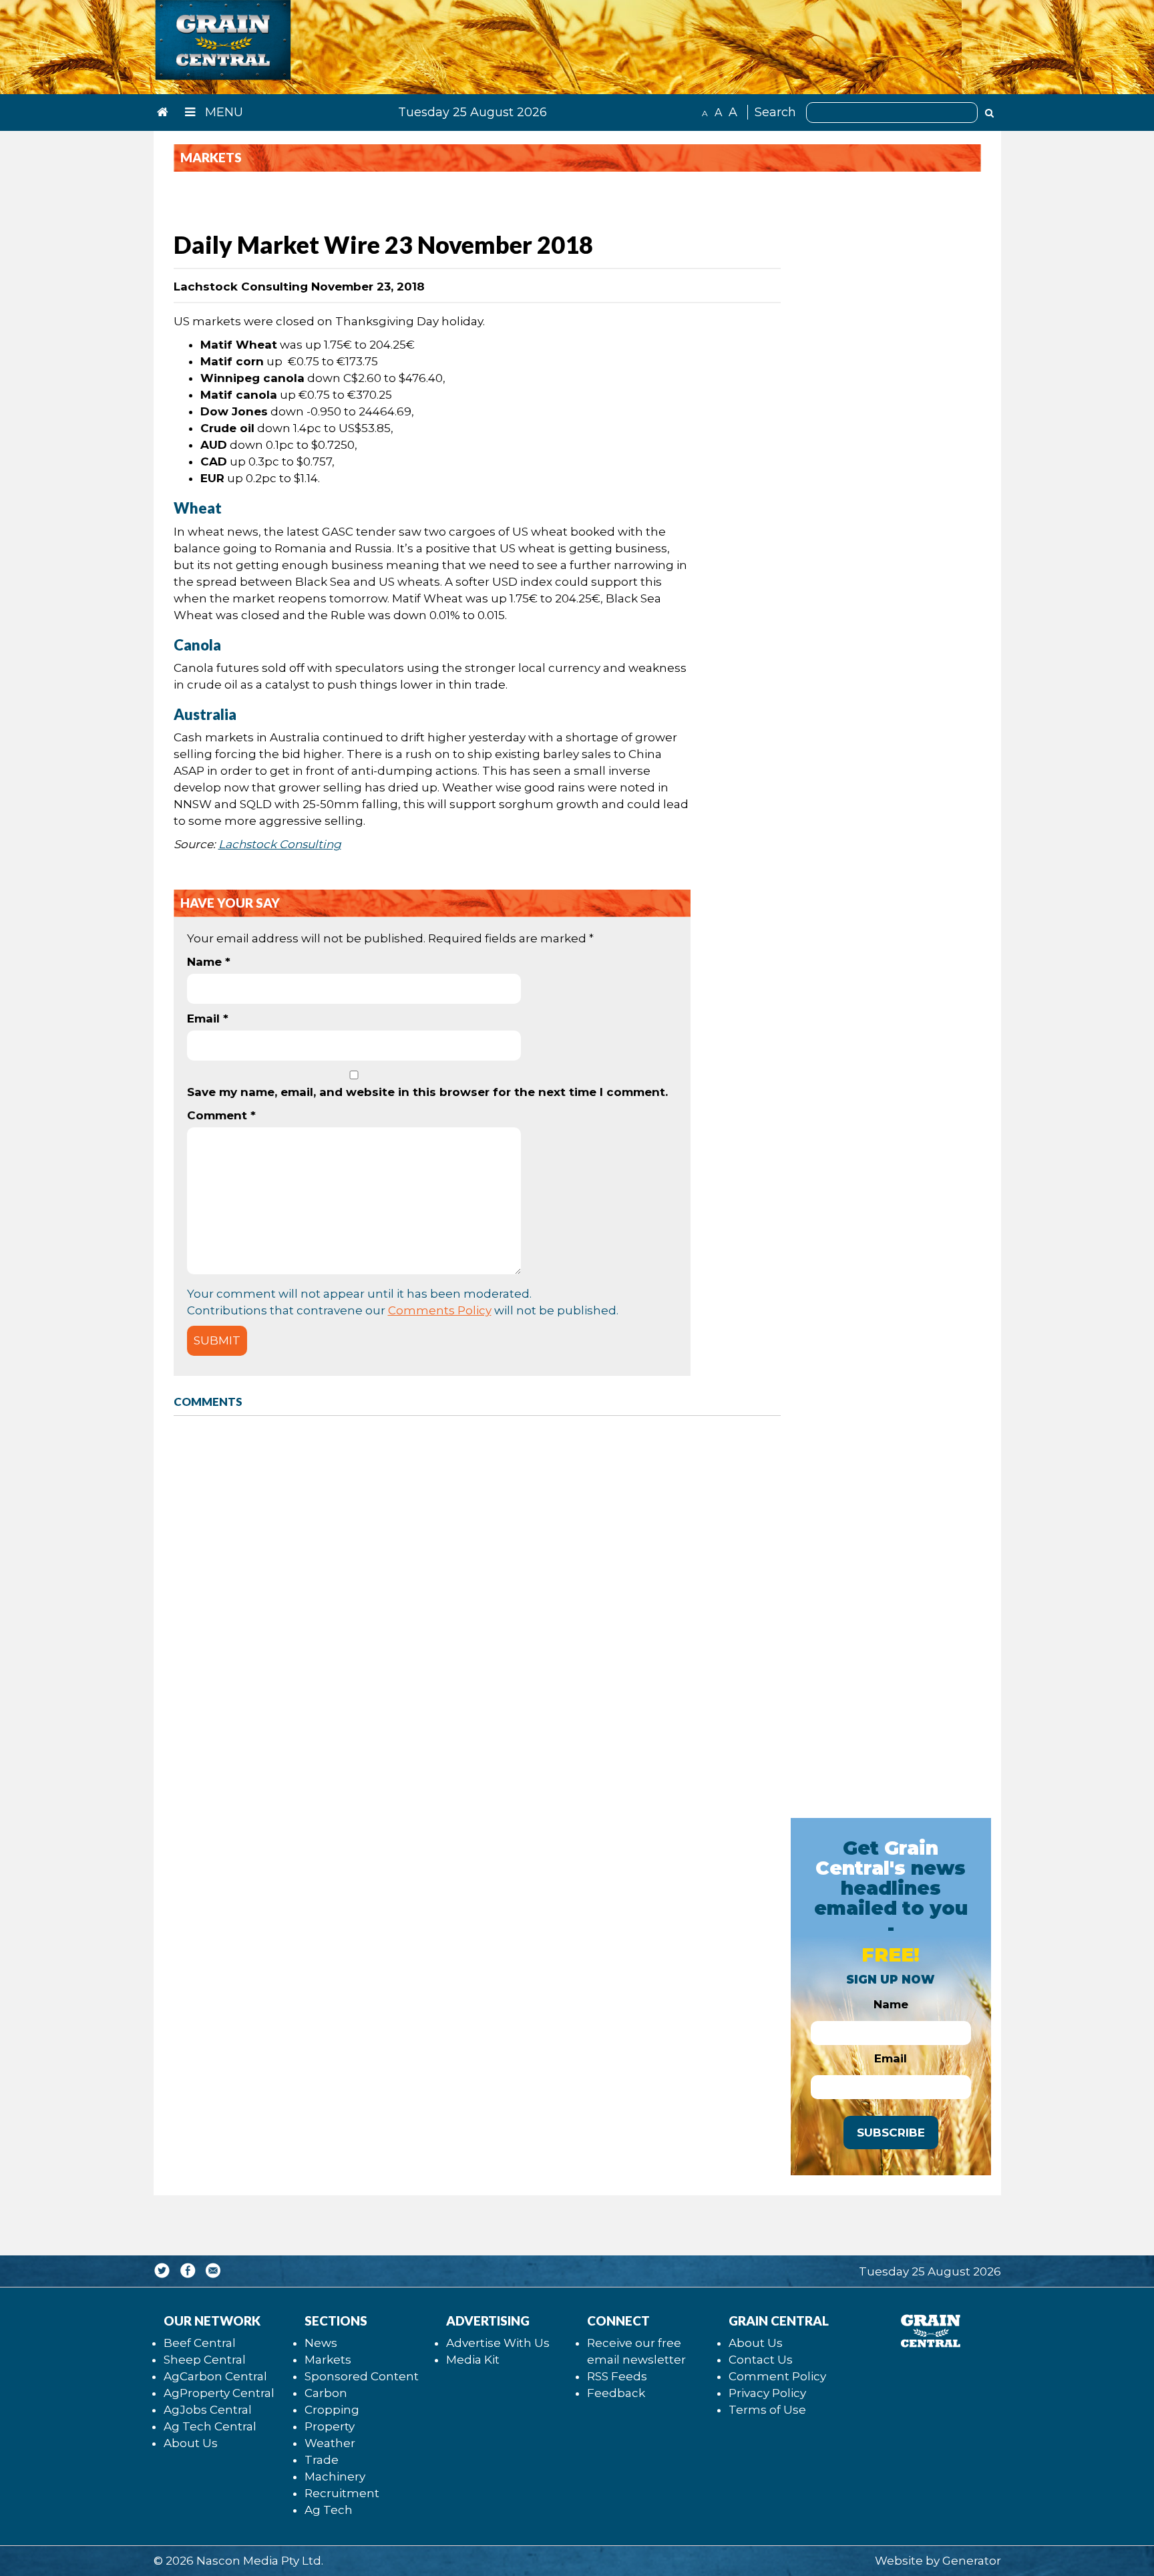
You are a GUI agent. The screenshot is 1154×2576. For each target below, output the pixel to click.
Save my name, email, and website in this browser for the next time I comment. (427, 1092)
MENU (222, 112)
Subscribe (891, 2133)
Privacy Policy (767, 2393)
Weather (330, 2443)
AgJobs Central (208, 2410)
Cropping (332, 2410)
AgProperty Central (219, 2393)
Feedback (616, 2393)
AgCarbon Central (215, 2376)
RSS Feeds (617, 2376)
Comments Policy (440, 1310)
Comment (221, 1115)
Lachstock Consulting (280, 844)
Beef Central (200, 2343)
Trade (322, 2460)
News (321, 2343)
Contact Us (761, 2360)
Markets (328, 2360)
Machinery (335, 2476)
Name (209, 962)
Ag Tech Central (210, 2426)
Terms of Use (767, 2410)
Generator (972, 2561)
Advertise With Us (498, 2343)
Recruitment (342, 2493)
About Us (191, 2443)
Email (208, 1019)
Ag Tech (329, 2510)
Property (330, 2426)
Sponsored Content (362, 2376)
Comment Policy (777, 2376)
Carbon (326, 2393)
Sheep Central (205, 2360)
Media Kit (473, 2360)
